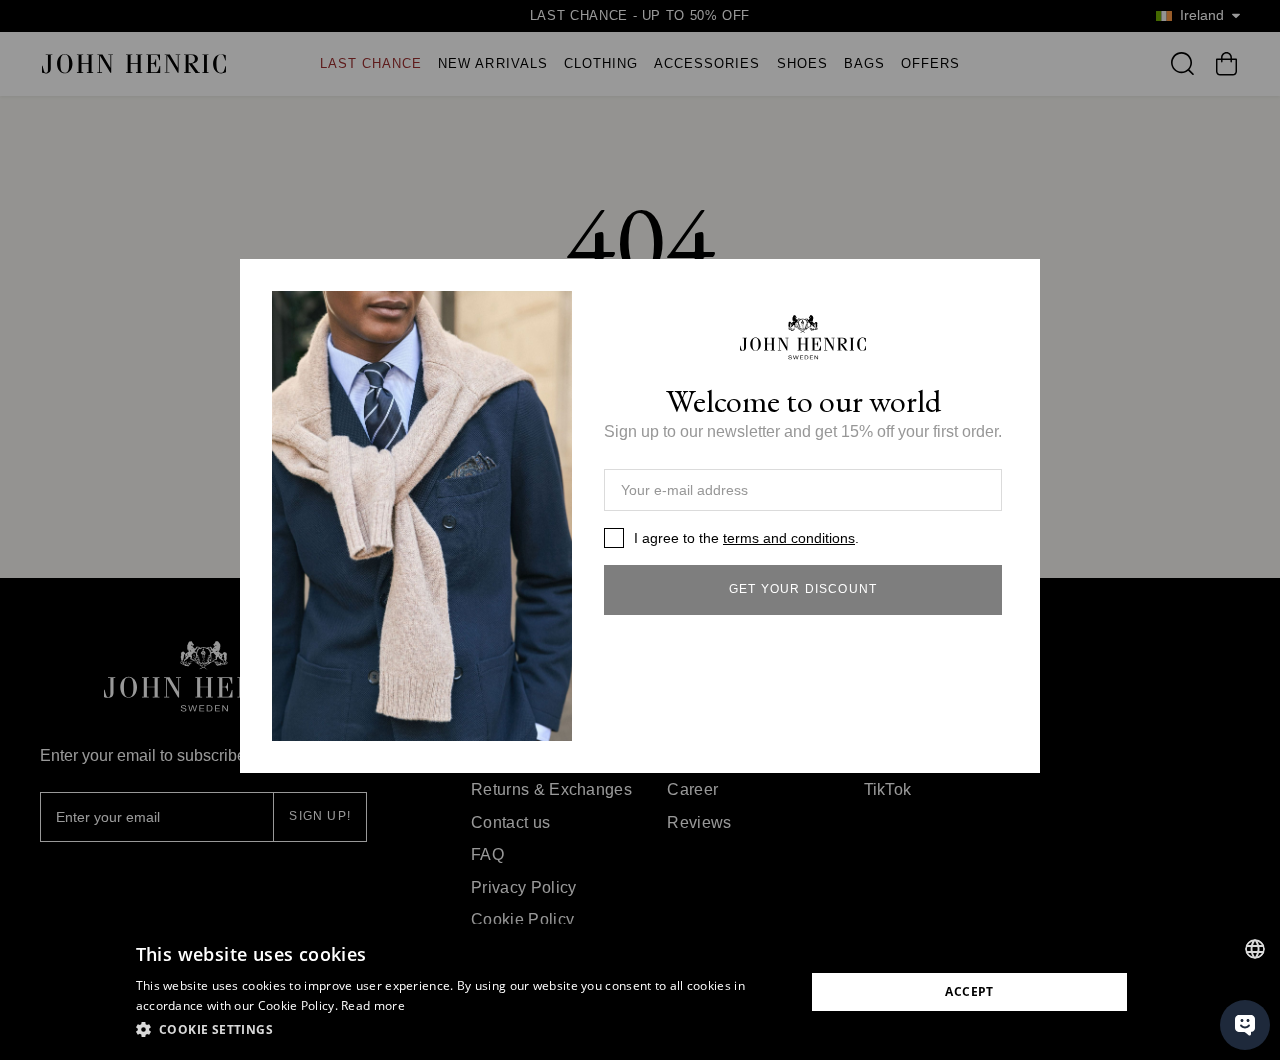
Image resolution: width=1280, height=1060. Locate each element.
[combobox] (1255, 949)
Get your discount (803, 589)
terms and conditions (789, 538)
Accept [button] (969, 991)
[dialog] (640, 992)
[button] (460, 1030)
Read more (373, 1005)
